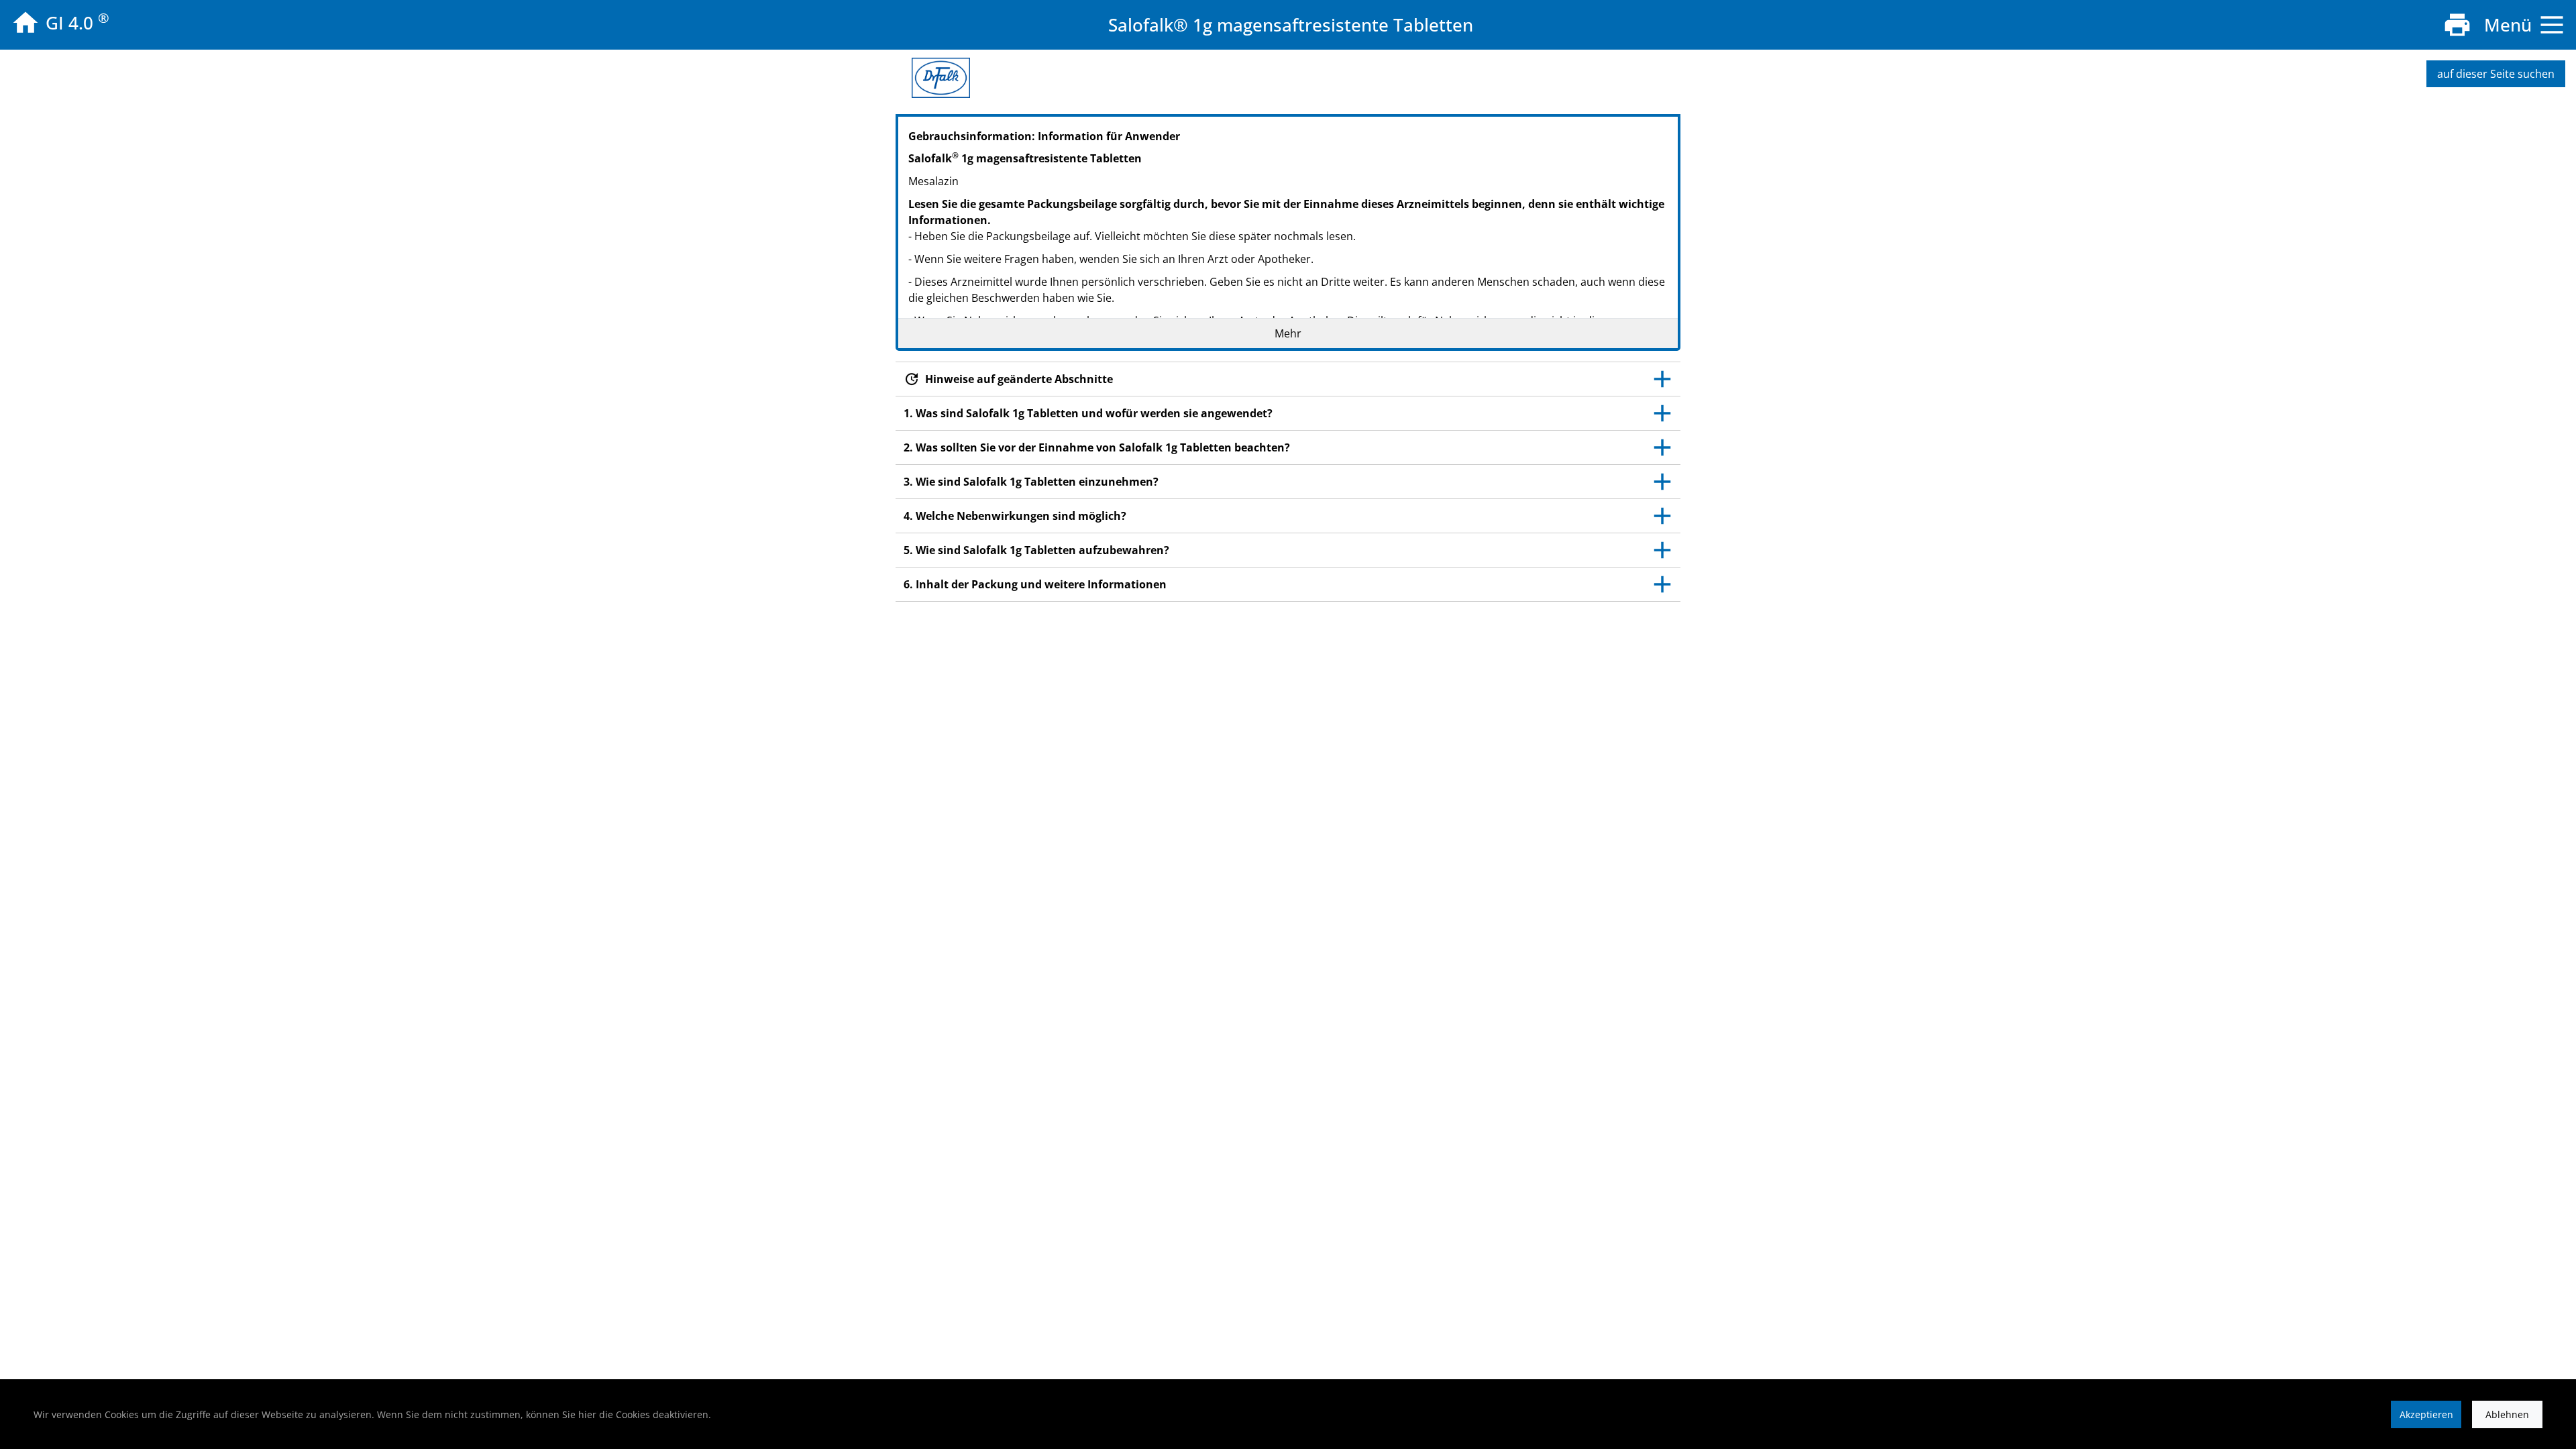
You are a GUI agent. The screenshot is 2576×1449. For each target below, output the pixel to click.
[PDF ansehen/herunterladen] (2457, 25)
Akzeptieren (2426, 1414)
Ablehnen (2507, 1414)
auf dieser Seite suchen (2496, 74)
